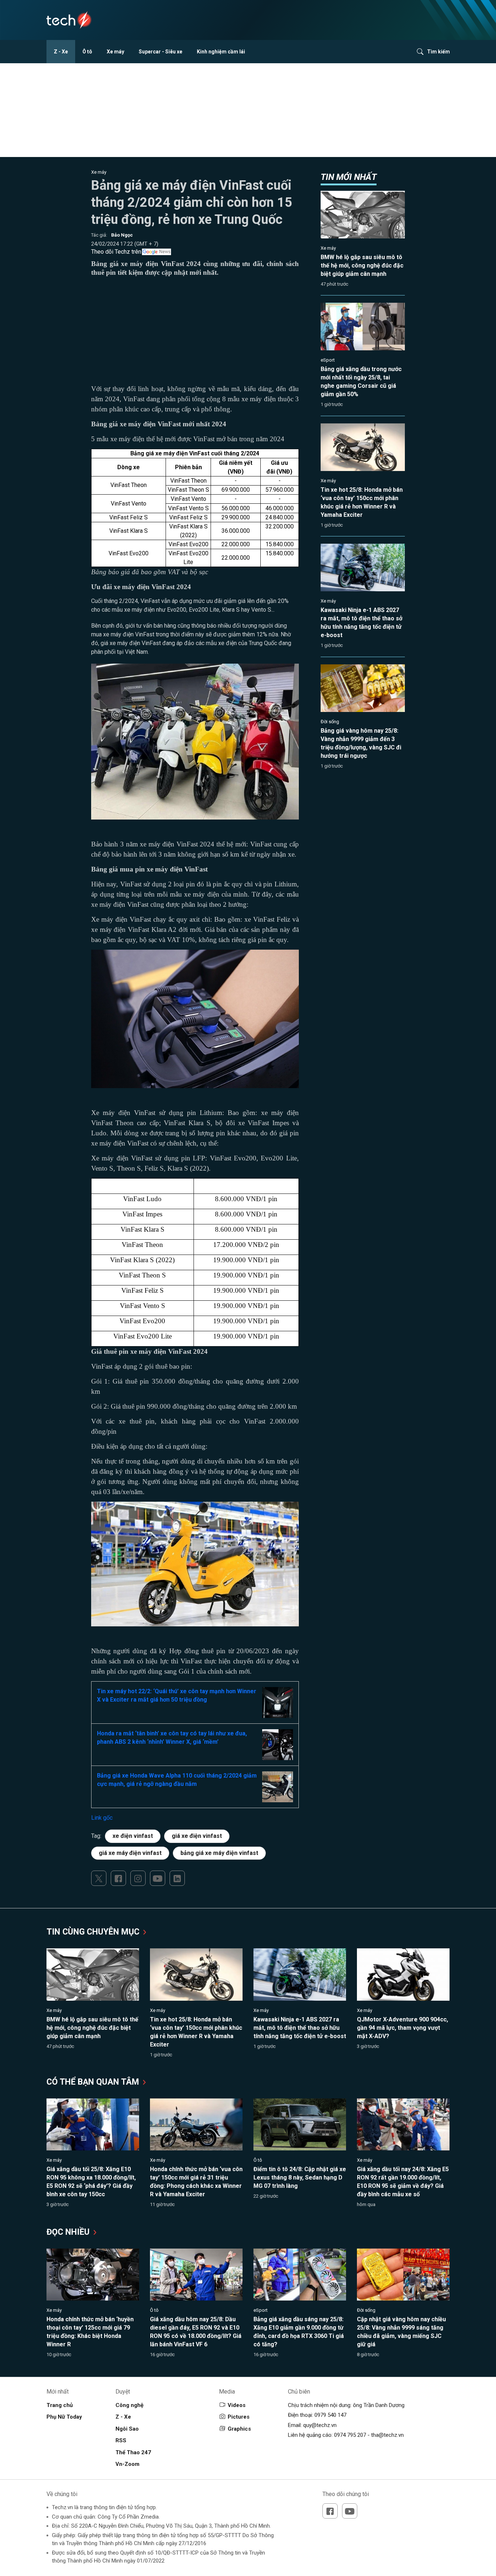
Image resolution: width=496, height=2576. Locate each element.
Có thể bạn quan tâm (94, 2082)
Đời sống (330, 722)
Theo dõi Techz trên (116, 252)
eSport (328, 360)
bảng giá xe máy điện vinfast (219, 1853)
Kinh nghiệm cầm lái (221, 52)
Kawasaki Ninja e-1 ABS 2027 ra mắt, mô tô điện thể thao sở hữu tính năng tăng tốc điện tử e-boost (300, 2028)
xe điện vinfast (133, 1836)
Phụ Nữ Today (64, 2417)
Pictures (239, 2417)
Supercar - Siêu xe (160, 52)
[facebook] (118, 1878)
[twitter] (99, 1878)
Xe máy (115, 52)
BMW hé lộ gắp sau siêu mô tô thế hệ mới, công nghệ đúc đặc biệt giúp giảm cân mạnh (362, 265)
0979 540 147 (330, 2415)
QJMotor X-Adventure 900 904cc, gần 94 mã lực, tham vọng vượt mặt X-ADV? (403, 2028)
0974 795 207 (350, 2435)
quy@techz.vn (320, 2425)
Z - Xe (61, 52)
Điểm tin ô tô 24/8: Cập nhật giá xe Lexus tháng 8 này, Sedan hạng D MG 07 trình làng (300, 2177)
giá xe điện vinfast (197, 1836)
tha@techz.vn (387, 2435)
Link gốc (102, 1818)
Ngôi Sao (127, 2429)
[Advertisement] (195, 333)
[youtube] (158, 1878)
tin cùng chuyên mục (94, 1932)
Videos (237, 2405)
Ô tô (87, 52)
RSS (121, 2440)
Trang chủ (60, 2405)
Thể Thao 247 (133, 2452)
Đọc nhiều (69, 2232)
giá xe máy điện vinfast (130, 1853)
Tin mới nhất (349, 177)
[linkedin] (177, 1878)
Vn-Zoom (127, 2464)
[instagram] (138, 1878)
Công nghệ (129, 2405)
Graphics (239, 2429)
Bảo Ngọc (122, 235)
